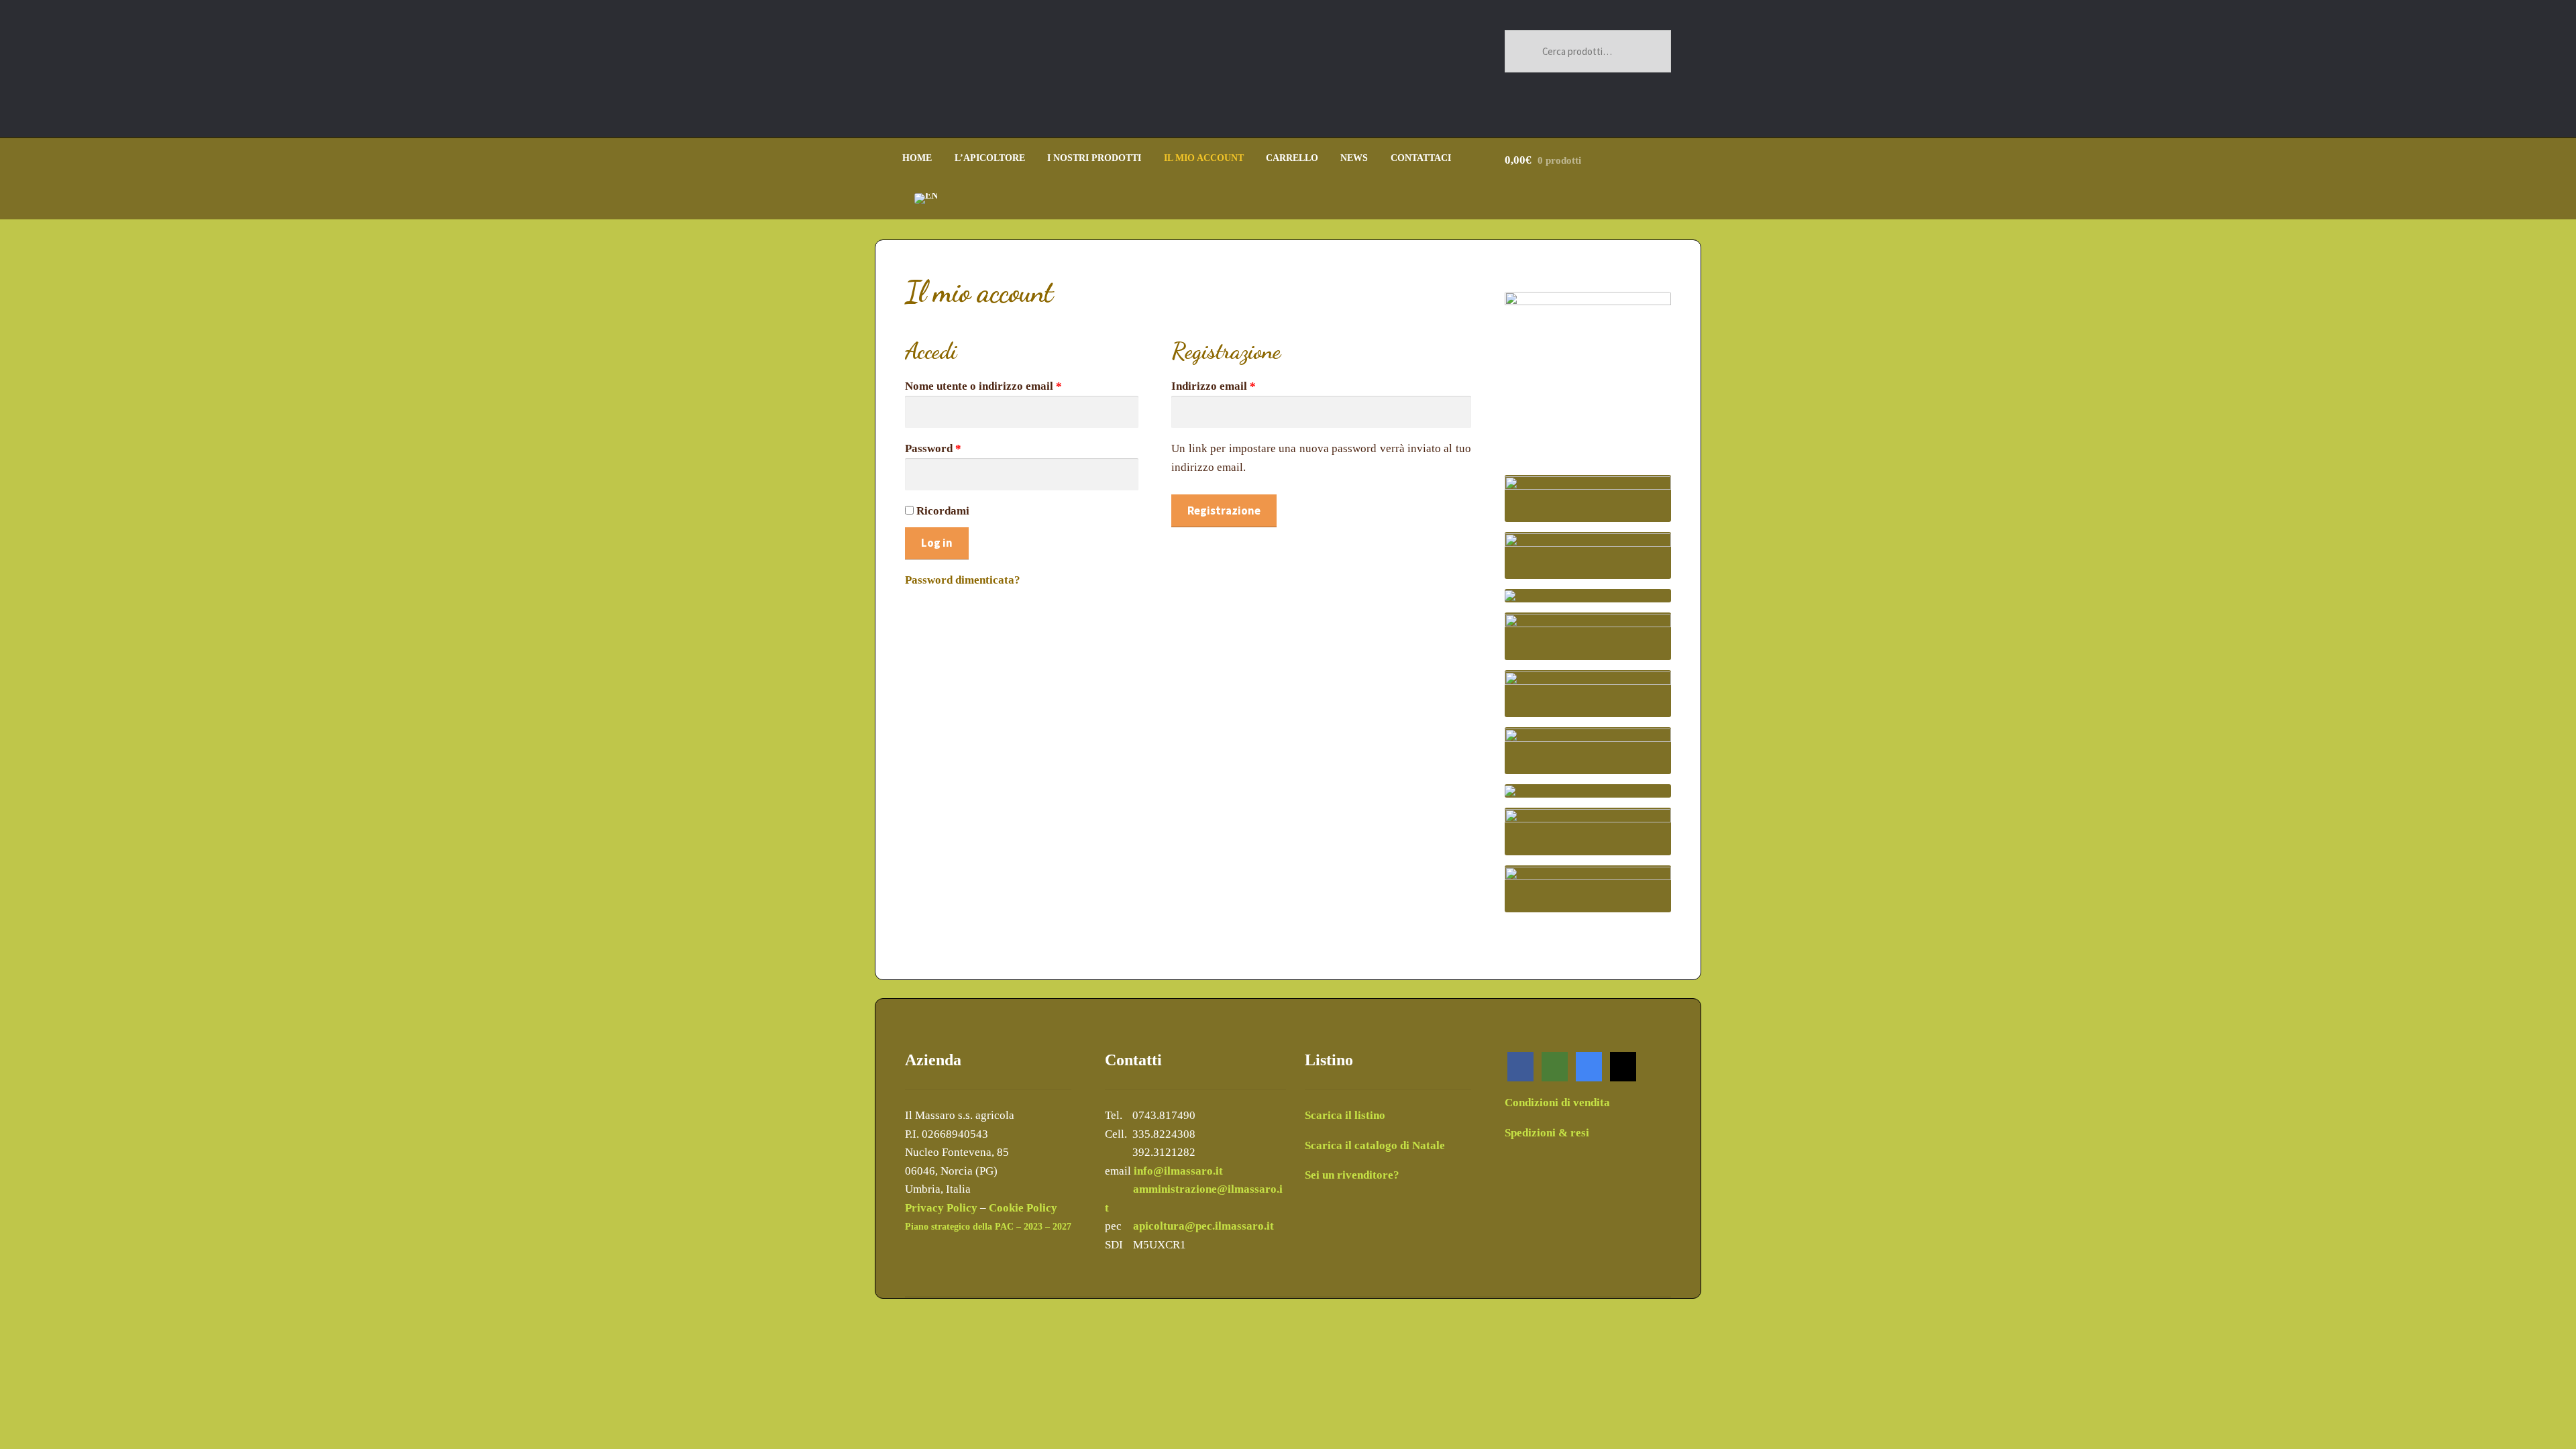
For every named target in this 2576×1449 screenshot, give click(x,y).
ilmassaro (1239, 1226)
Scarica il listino (1345, 1115)
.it (1269, 1226)
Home (917, 158)
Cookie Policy (1023, 1208)
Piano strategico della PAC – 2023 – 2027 (988, 1227)
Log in (937, 543)
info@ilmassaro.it (1178, 1171)
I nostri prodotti (1094, 158)
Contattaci (1421, 158)
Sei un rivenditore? (1352, 1175)
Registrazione (1224, 511)
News (1354, 158)
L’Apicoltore (990, 158)
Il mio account (1204, 158)
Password (933, 448)
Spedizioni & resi (1547, 1133)
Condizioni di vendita (1557, 1103)
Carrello (1292, 158)
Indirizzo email (1214, 386)
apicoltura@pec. (1174, 1226)
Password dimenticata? (963, 580)
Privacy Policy (941, 1208)
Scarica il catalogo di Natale (1375, 1145)
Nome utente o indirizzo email (983, 386)
